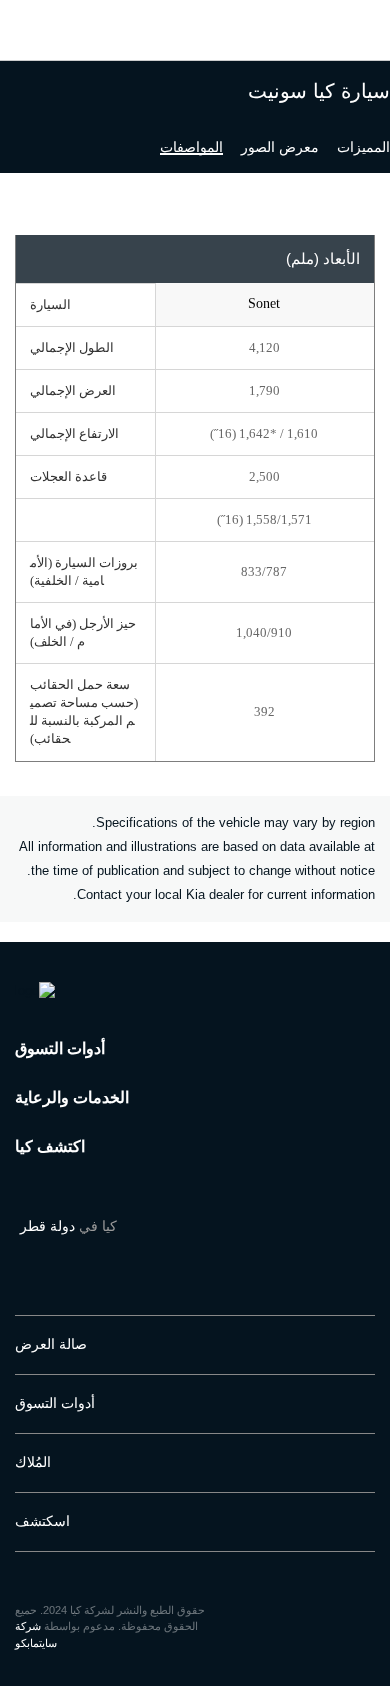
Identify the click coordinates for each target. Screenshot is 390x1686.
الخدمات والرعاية (72, 1097)
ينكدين (27, 1259)
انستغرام (211, 1259)
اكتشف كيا (50, 1146)
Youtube (173, 1259)
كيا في (68, 1226)
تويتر (136, 1259)
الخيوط (100, 1259)
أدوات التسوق (60, 1048)
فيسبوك (249, 1259)
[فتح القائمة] (33, 22)
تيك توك (64, 1259)
